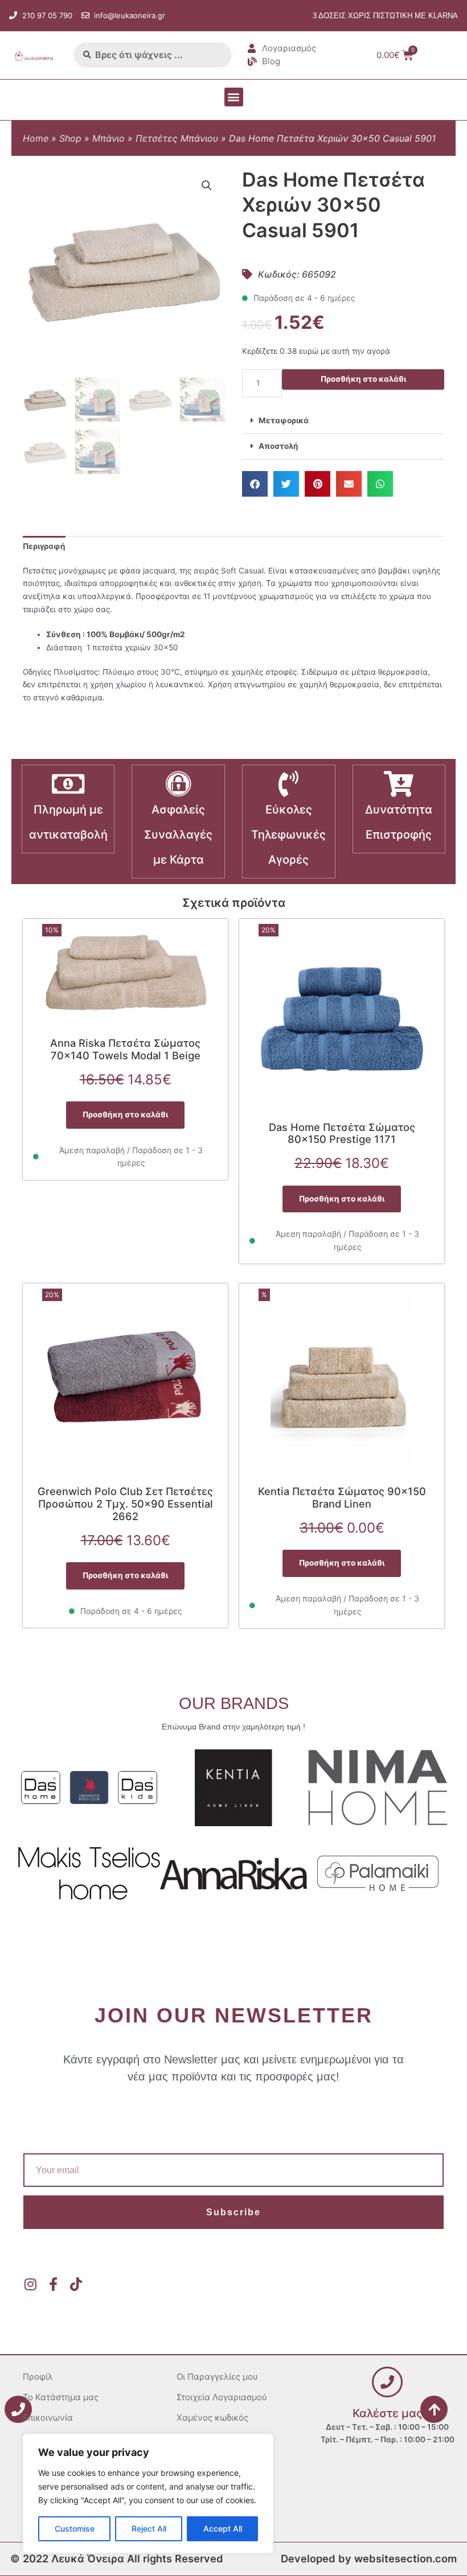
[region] (148, 2494)
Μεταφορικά (284, 420)
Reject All (149, 2528)
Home (36, 138)
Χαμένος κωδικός (212, 2418)
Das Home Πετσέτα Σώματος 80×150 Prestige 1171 (342, 1133)
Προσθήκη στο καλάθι (363, 379)
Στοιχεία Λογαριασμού (222, 2397)
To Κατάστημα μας (61, 2397)
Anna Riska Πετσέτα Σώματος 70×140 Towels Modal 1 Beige (125, 1049)
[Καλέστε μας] (387, 2382)
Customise (75, 2528)
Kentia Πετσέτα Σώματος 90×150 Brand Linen (342, 1497)
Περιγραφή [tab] (44, 546)
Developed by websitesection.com (369, 2558)
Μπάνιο (108, 138)
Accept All (223, 2528)
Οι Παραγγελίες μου (217, 2377)
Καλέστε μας (388, 2413)
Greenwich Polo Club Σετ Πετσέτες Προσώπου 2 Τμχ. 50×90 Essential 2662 (125, 1504)
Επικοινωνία (48, 2418)
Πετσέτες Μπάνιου (177, 138)
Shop (70, 138)
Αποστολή (278, 446)
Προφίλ (38, 2377)
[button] (234, 97)
